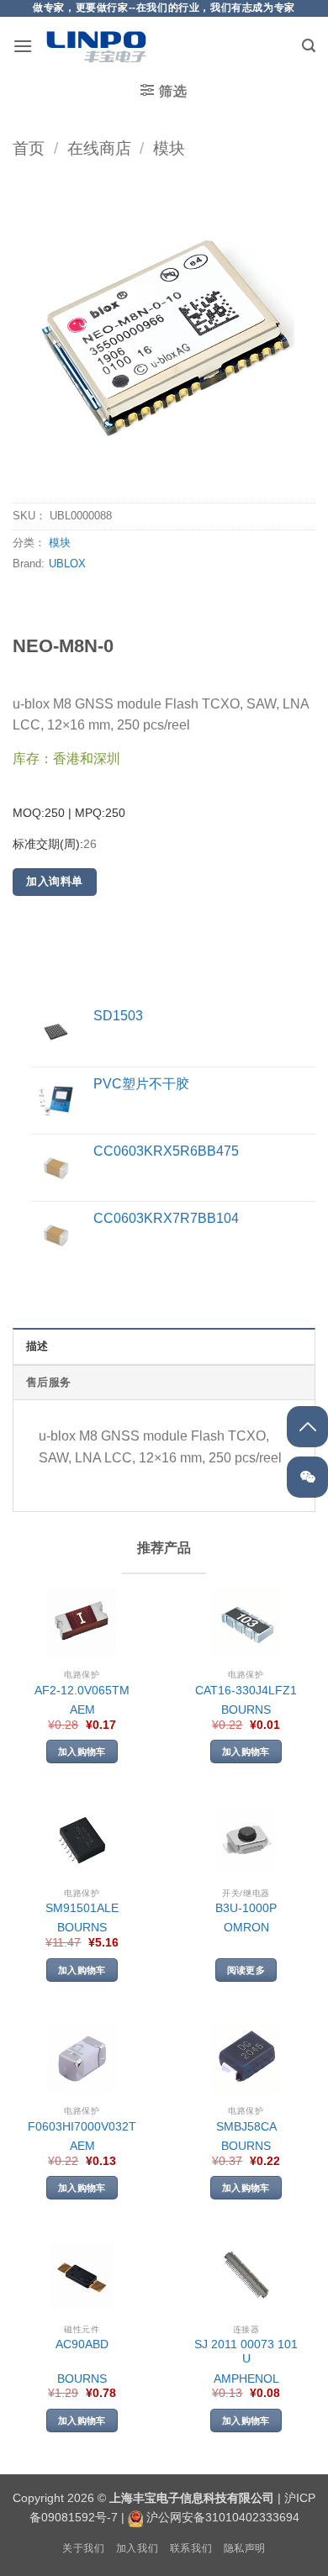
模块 (169, 148)
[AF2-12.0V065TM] (82, 1623)
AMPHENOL (246, 2379)
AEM (82, 1710)
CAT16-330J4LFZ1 (246, 1691)
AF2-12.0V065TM (82, 1691)
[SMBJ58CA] (246, 2059)
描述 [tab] (37, 1346)
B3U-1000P (246, 1908)
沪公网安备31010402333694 (223, 2517)
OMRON (246, 1928)
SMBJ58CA (246, 2127)
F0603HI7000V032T (82, 2127)
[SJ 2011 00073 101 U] (246, 2276)
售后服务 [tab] (48, 1382)
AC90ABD (82, 2344)
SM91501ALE (82, 1908)
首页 (29, 148)
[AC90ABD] (82, 2276)
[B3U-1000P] (246, 1840)
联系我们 (191, 2548)
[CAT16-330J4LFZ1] (246, 1623)
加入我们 (137, 2548)
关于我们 (83, 2548)
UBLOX (67, 564)
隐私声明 (245, 2548)
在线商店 (99, 148)
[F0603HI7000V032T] (82, 2059)
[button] (23, 46)
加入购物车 (82, 1752)
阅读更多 (246, 1970)
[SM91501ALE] (82, 1840)
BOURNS (246, 1710)
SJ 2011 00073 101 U (246, 2352)
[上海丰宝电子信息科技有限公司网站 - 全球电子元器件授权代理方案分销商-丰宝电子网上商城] (96, 46)
